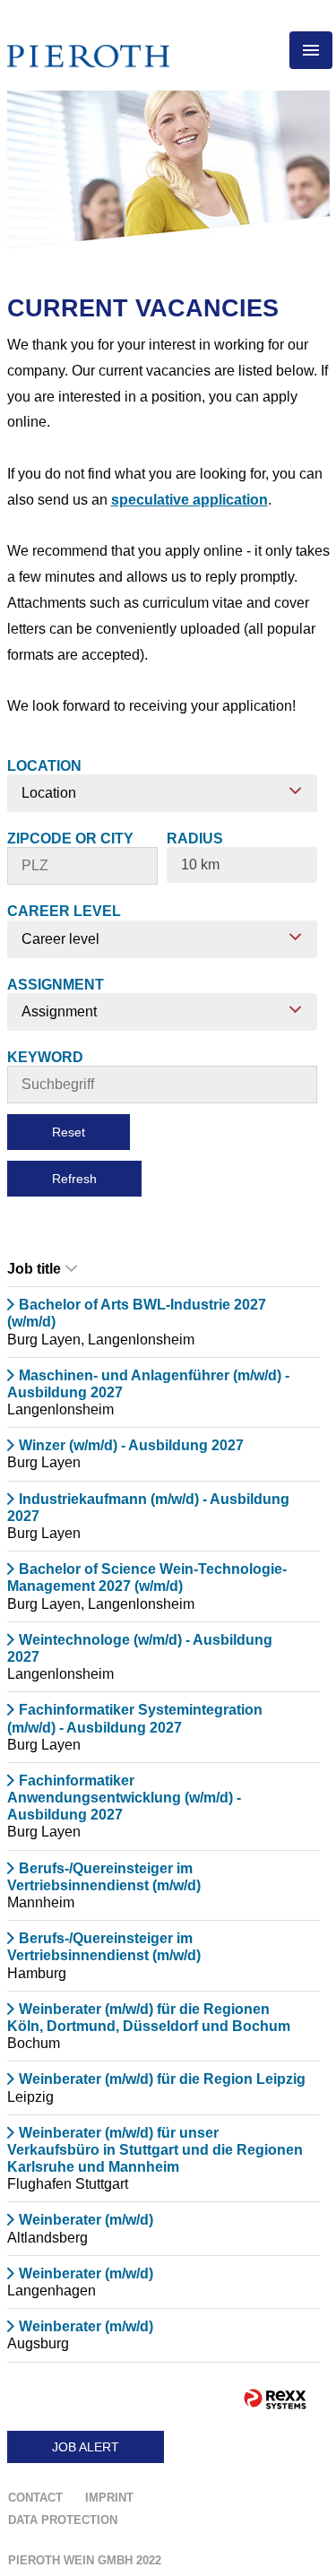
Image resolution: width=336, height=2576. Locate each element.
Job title (34, 1269)
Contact (35, 2498)
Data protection (63, 2520)
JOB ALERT (86, 2447)
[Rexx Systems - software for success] (275, 2399)
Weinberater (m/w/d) (86, 2220)
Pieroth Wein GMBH (85, 2560)
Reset (69, 1132)
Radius (195, 838)
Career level (64, 911)
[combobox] (242, 865)
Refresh (74, 1179)
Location (44, 766)
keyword (45, 1057)
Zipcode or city (70, 838)
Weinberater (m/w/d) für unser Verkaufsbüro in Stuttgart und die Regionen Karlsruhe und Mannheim (155, 2150)
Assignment (56, 985)
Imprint (109, 2498)
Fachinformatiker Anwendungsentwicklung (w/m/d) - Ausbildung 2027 (124, 1798)
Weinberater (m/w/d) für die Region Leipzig (162, 2079)
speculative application (190, 500)
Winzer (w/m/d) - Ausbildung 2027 (131, 1445)
